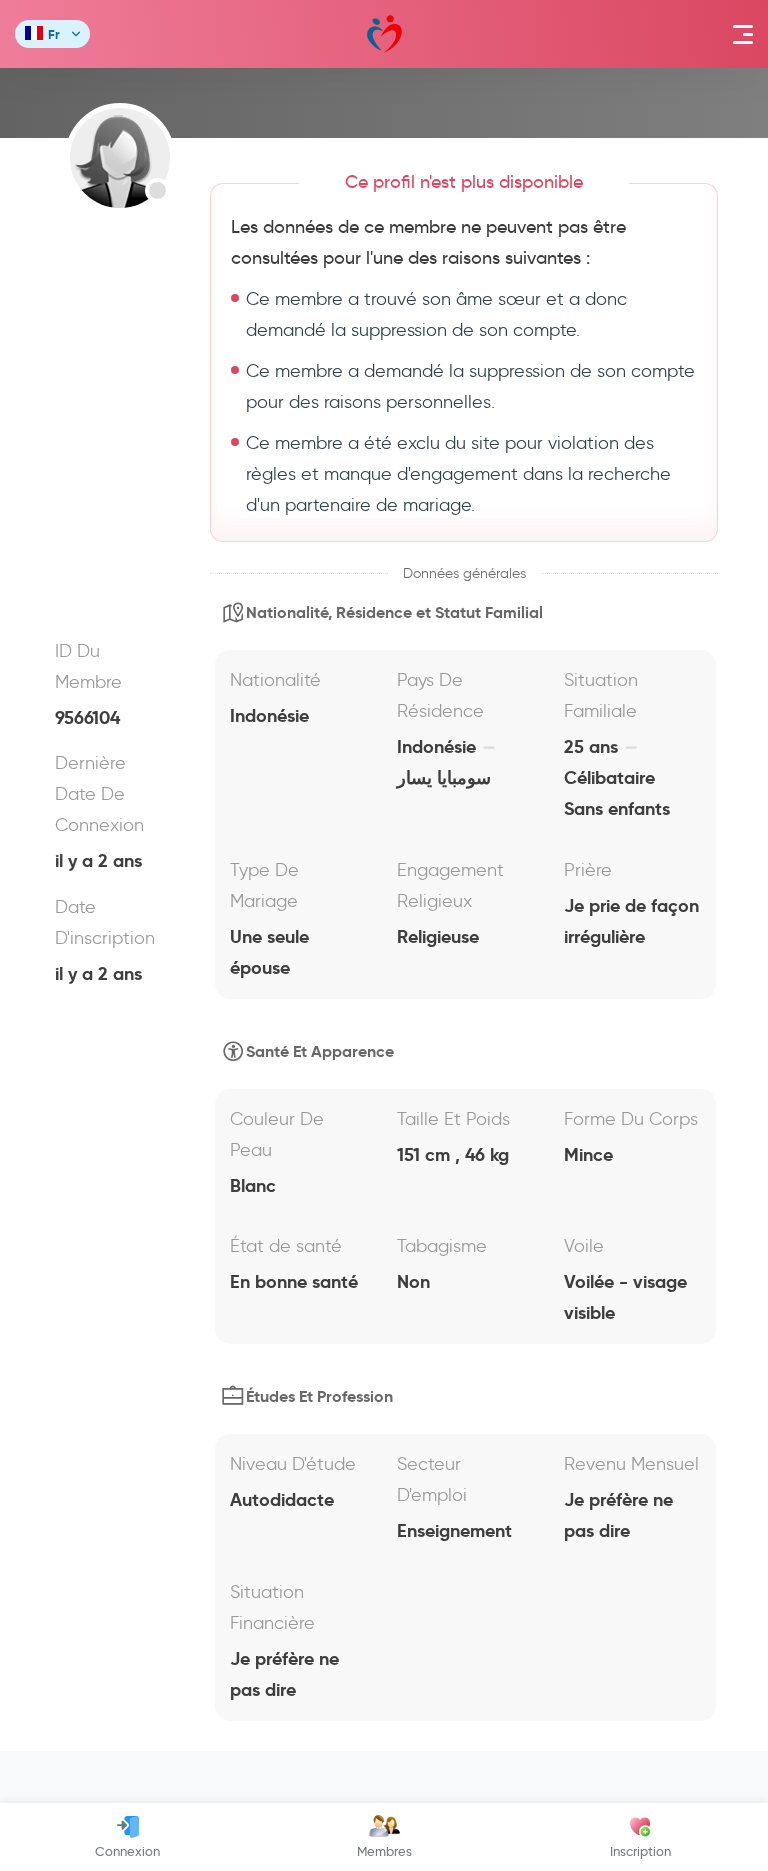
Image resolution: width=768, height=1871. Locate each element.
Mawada (384, 34)
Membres (384, 1851)
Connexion (127, 1851)
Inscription (640, 1851)
